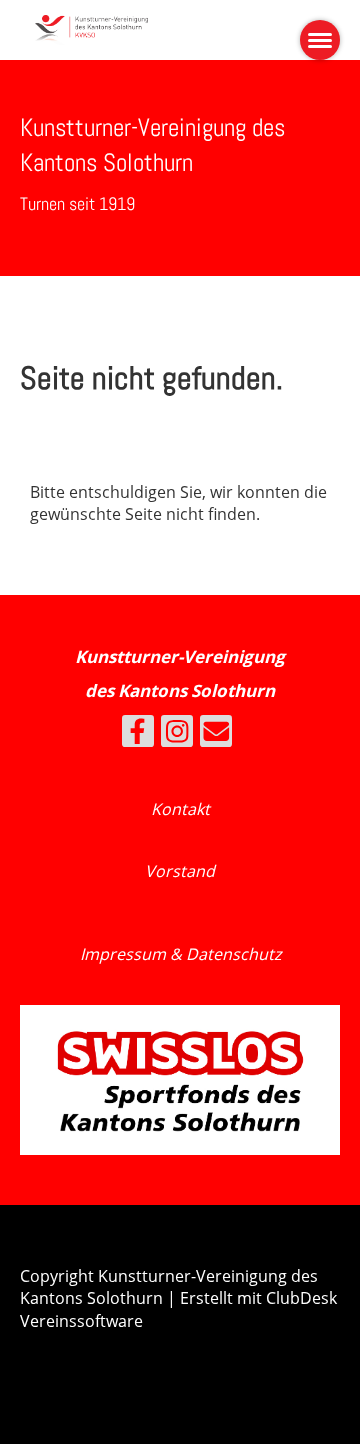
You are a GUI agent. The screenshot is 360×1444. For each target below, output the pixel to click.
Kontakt (180, 809)
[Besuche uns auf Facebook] (138, 734)
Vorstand (180, 871)
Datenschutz (233, 954)
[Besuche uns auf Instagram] (177, 734)
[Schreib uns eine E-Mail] (216, 734)
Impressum (125, 954)
